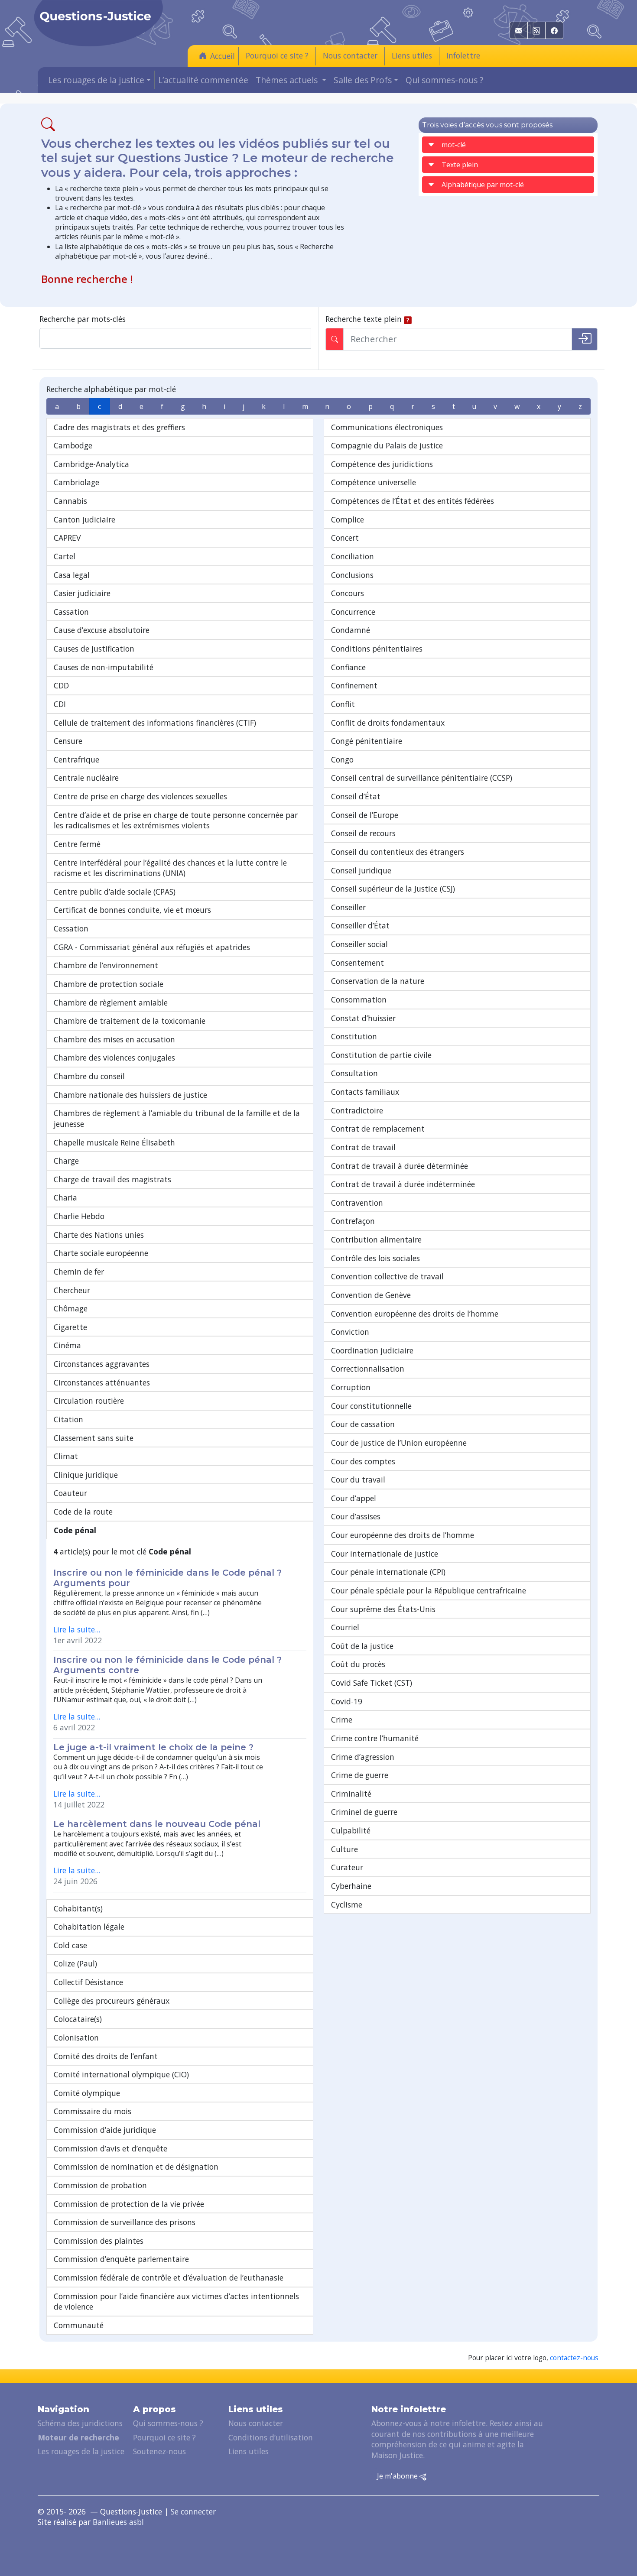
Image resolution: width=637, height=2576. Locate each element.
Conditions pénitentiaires (377, 649)
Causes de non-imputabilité (104, 667)
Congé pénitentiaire (367, 741)
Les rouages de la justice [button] (96, 80)
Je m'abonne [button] (398, 2476)
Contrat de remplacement (378, 1129)
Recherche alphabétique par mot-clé (111, 389)
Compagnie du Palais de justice (387, 445)
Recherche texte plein (364, 319)
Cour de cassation (363, 1424)
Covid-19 (347, 1701)
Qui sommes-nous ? (444, 80)
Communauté (79, 2325)
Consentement (357, 963)
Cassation (71, 612)
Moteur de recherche (78, 2437)
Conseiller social (359, 944)
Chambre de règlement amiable (111, 1002)
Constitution (354, 1036)
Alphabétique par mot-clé (483, 185)
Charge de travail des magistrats (112, 1179)
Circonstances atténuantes (102, 1382)
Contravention (357, 1203)
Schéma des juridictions (80, 2423)
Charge (66, 1161)
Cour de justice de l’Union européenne (399, 1443)
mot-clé (454, 145)
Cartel (65, 556)
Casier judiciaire (82, 593)
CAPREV (67, 538)
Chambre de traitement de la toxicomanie (130, 1021)
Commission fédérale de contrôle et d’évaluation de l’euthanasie (169, 2278)
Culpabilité (351, 1830)
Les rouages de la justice (81, 2451)
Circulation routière (89, 1401)
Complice (348, 519)
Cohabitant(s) (78, 1908)
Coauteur (70, 1493)
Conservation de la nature (378, 981)
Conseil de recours (363, 833)
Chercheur (72, 1290)
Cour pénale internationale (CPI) (388, 1572)
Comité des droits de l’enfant (106, 2056)
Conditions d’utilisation (271, 2437)
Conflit (343, 704)
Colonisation (76, 2037)
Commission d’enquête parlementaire (121, 2259)
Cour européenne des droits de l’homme (403, 1535)
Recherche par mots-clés (83, 319)
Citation (68, 1419)
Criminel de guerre (364, 1812)
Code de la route (83, 1512)
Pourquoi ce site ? (277, 55)
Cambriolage (76, 482)
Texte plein (460, 165)
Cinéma (67, 1345)
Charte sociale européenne (101, 1253)
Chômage (71, 1308)
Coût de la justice (362, 1646)
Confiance (348, 667)
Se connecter (193, 2511)
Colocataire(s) (78, 2019)
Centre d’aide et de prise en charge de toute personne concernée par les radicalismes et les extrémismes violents (176, 820)
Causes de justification (94, 649)
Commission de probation (100, 2185)
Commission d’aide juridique (105, 2130)
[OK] (585, 339)
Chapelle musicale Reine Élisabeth (114, 1142)
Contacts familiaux (365, 1092)
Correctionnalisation (368, 1369)
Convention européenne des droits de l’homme (415, 1314)
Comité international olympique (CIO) (121, 2074)
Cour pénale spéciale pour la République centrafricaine (429, 1590)
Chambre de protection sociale (109, 984)
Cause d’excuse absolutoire (102, 630)
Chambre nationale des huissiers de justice (130, 1095)
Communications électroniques (387, 427)
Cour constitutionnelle (371, 1406)
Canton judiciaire (84, 519)
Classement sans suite (94, 1438)
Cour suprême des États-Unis (383, 1609)
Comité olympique (87, 2093)
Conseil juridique (361, 870)
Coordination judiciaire (372, 1350)
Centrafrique (76, 759)
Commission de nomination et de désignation (136, 2167)
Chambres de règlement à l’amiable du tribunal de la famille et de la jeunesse (177, 1118)
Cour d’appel (354, 1498)
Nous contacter (350, 55)
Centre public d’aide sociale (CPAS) (115, 892)
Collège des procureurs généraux (112, 2001)
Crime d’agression (363, 1757)
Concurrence (353, 612)
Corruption (351, 1387)
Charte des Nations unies (99, 1235)
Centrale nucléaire (86, 778)
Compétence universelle (374, 482)
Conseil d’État (356, 796)
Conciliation (353, 556)
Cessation (71, 928)
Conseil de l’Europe (365, 815)
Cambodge (73, 445)
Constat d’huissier (363, 1018)
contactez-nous (574, 2358)
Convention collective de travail (387, 1276)
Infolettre (463, 55)
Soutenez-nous (159, 2451)
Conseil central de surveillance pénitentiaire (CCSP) (422, 778)
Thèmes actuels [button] (288, 80)
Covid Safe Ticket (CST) (372, 1683)
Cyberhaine (351, 1886)
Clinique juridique (86, 1475)
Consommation (359, 999)
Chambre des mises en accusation (114, 1039)
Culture (344, 1849)
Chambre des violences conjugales (114, 1058)
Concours (348, 593)
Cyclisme (347, 1904)
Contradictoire (357, 1110)
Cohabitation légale (89, 1927)
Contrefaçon (353, 1221)
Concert (345, 538)
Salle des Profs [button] (363, 80)
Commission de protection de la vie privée (129, 2204)
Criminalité (351, 1794)
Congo (342, 759)
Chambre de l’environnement (106, 965)
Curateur (347, 1867)
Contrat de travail (363, 1147)
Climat (66, 1456)
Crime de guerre (360, 1775)
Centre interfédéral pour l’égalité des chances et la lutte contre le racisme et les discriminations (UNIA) (170, 868)
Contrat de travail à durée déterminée (400, 1166)
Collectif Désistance (88, 1982)
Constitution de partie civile (381, 1055)
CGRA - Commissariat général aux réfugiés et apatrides (152, 947)
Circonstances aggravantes (102, 1364)
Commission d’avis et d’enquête (110, 2148)
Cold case (70, 1945)
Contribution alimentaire (376, 1239)
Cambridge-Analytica (91, 464)
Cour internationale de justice (385, 1554)
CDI (60, 704)
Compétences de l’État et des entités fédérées (413, 501)
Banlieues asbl (118, 2522)
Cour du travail (358, 1479)
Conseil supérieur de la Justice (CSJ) (393, 889)
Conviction (350, 1332)
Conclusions (352, 575)
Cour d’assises (356, 1516)
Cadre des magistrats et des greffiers (119, 427)
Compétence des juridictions (382, 464)
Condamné (351, 630)
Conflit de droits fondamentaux (388, 723)
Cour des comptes (363, 1461)
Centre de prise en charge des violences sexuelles (140, 796)
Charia (65, 1197)
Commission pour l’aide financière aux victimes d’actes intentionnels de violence (176, 2302)
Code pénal (75, 1530)
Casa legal (72, 575)
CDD (61, 685)
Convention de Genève (371, 1295)
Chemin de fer (79, 1272)
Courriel (345, 1627)
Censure (68, 741)
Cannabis (70, 501)
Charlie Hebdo (79, 1216)
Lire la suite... (77, 1629)
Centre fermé (77, 844)
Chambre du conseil (89, 1076)
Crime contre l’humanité (375, 1738)
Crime (342, 1719)
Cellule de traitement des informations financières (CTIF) (155, 723)
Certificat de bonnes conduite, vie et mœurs (132, 910)
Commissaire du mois (93, 2111)
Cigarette (70, 1327)
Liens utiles (412, 55)
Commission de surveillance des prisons (125, 2222)
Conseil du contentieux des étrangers (398, 852)
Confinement (354, 685)
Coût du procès (358, 1664)
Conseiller (348, 907)
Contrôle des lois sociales (375, 1258)
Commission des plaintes (99, 2241)
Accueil (223, 56)
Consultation (354, 1073)
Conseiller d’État (360, 925)
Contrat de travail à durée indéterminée (403, 1184)
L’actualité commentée (203, 80)
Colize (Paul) (75, 1963)
